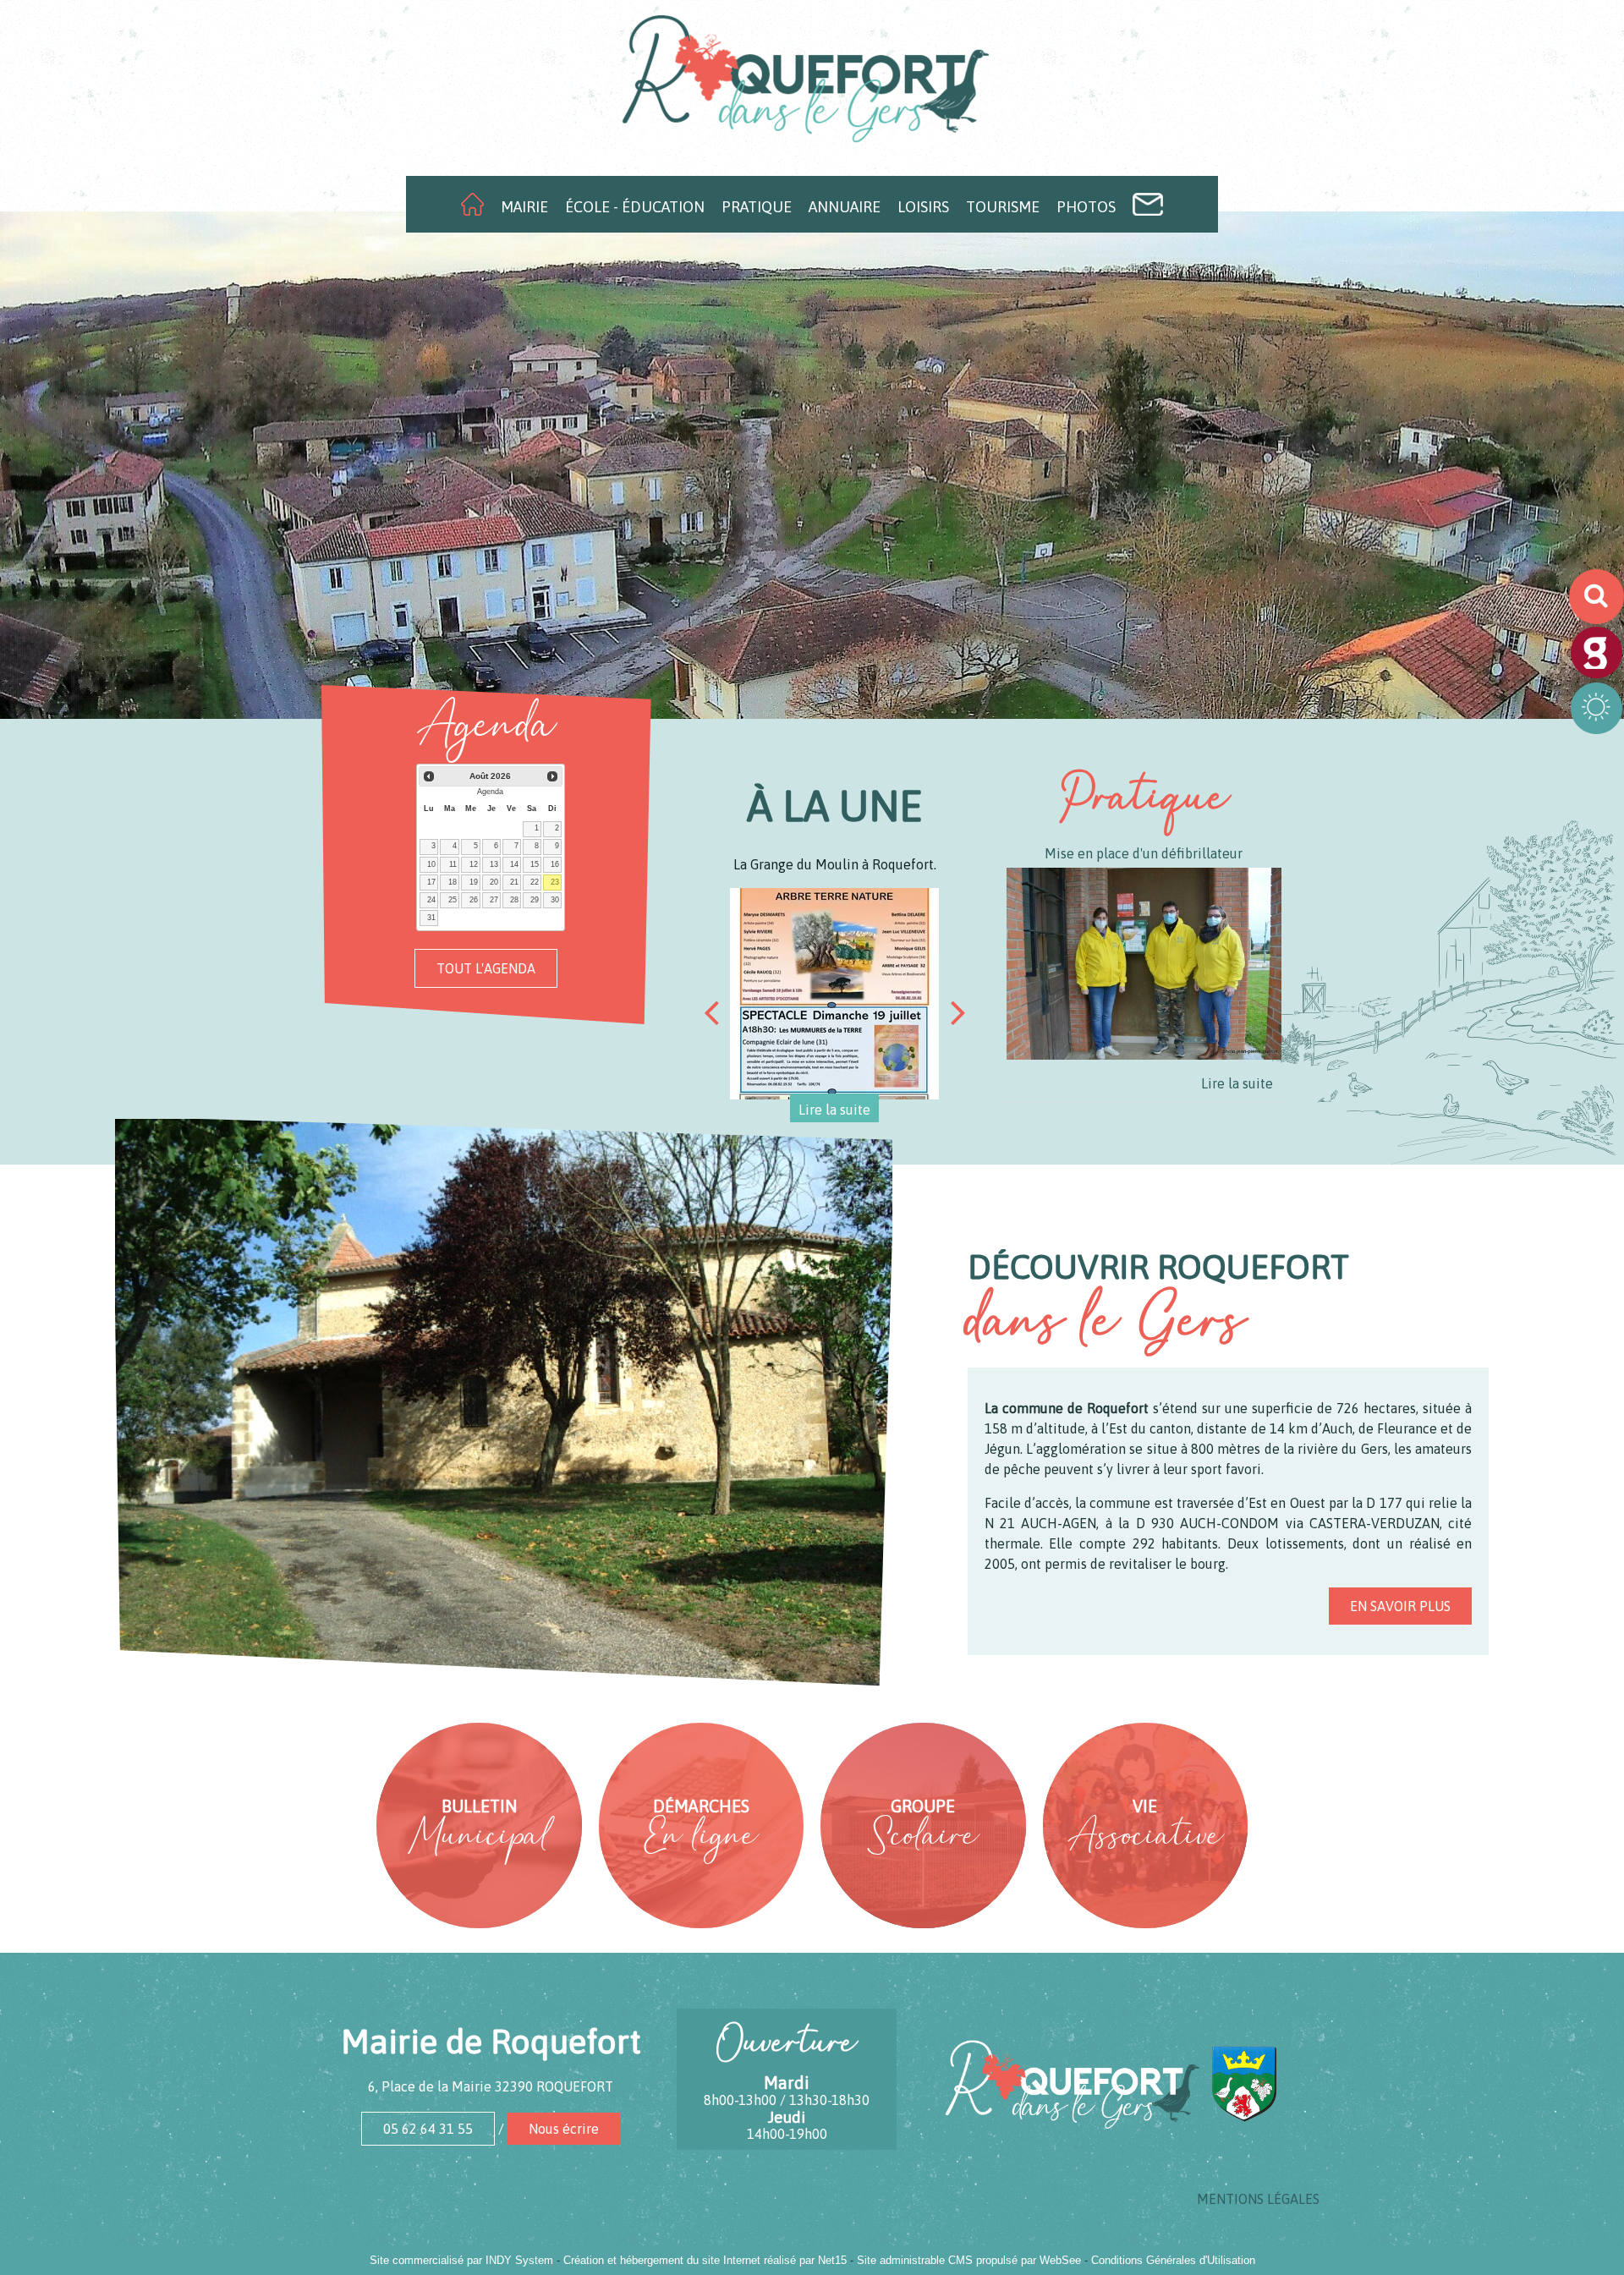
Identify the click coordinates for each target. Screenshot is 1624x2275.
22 (535, 882)
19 (474, 882)
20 (494, 882)
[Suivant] (958, 1012)
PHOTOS (1086, 207)
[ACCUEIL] (472, 204)
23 (555, 882)
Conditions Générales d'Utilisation (1173, 2260)
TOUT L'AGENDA (486, 968)
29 (535, 900)
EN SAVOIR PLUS (1400, 1606)
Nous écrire (564, 2129)
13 (494, 864)
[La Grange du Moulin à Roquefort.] (835, 994)
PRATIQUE (757, 207)
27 (494, 900)
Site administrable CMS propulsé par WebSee (969, 2260)
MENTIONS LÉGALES (1258, 2199)
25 (453, 900)
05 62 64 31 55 (428, 2129)
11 (453, 864)
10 (431, 864)
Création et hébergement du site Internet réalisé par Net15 (705, 2260)
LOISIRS (923, 207)
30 (555, 900)
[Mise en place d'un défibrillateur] (1144, 966)
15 (535, 864)
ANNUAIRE (845, 207)
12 (474, 864)
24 (431, 900)
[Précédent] (711, 1012)
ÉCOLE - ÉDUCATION (635, 207)
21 (514, 882)
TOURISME (1003, 207)
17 (431, 882)
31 (431, 918)
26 (474, 900)
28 (514, 900)
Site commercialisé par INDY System (461, 2260)
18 (453, 882)
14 (514, 864)
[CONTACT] (1148, 204)
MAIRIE (524, 207)
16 (555, 864)
